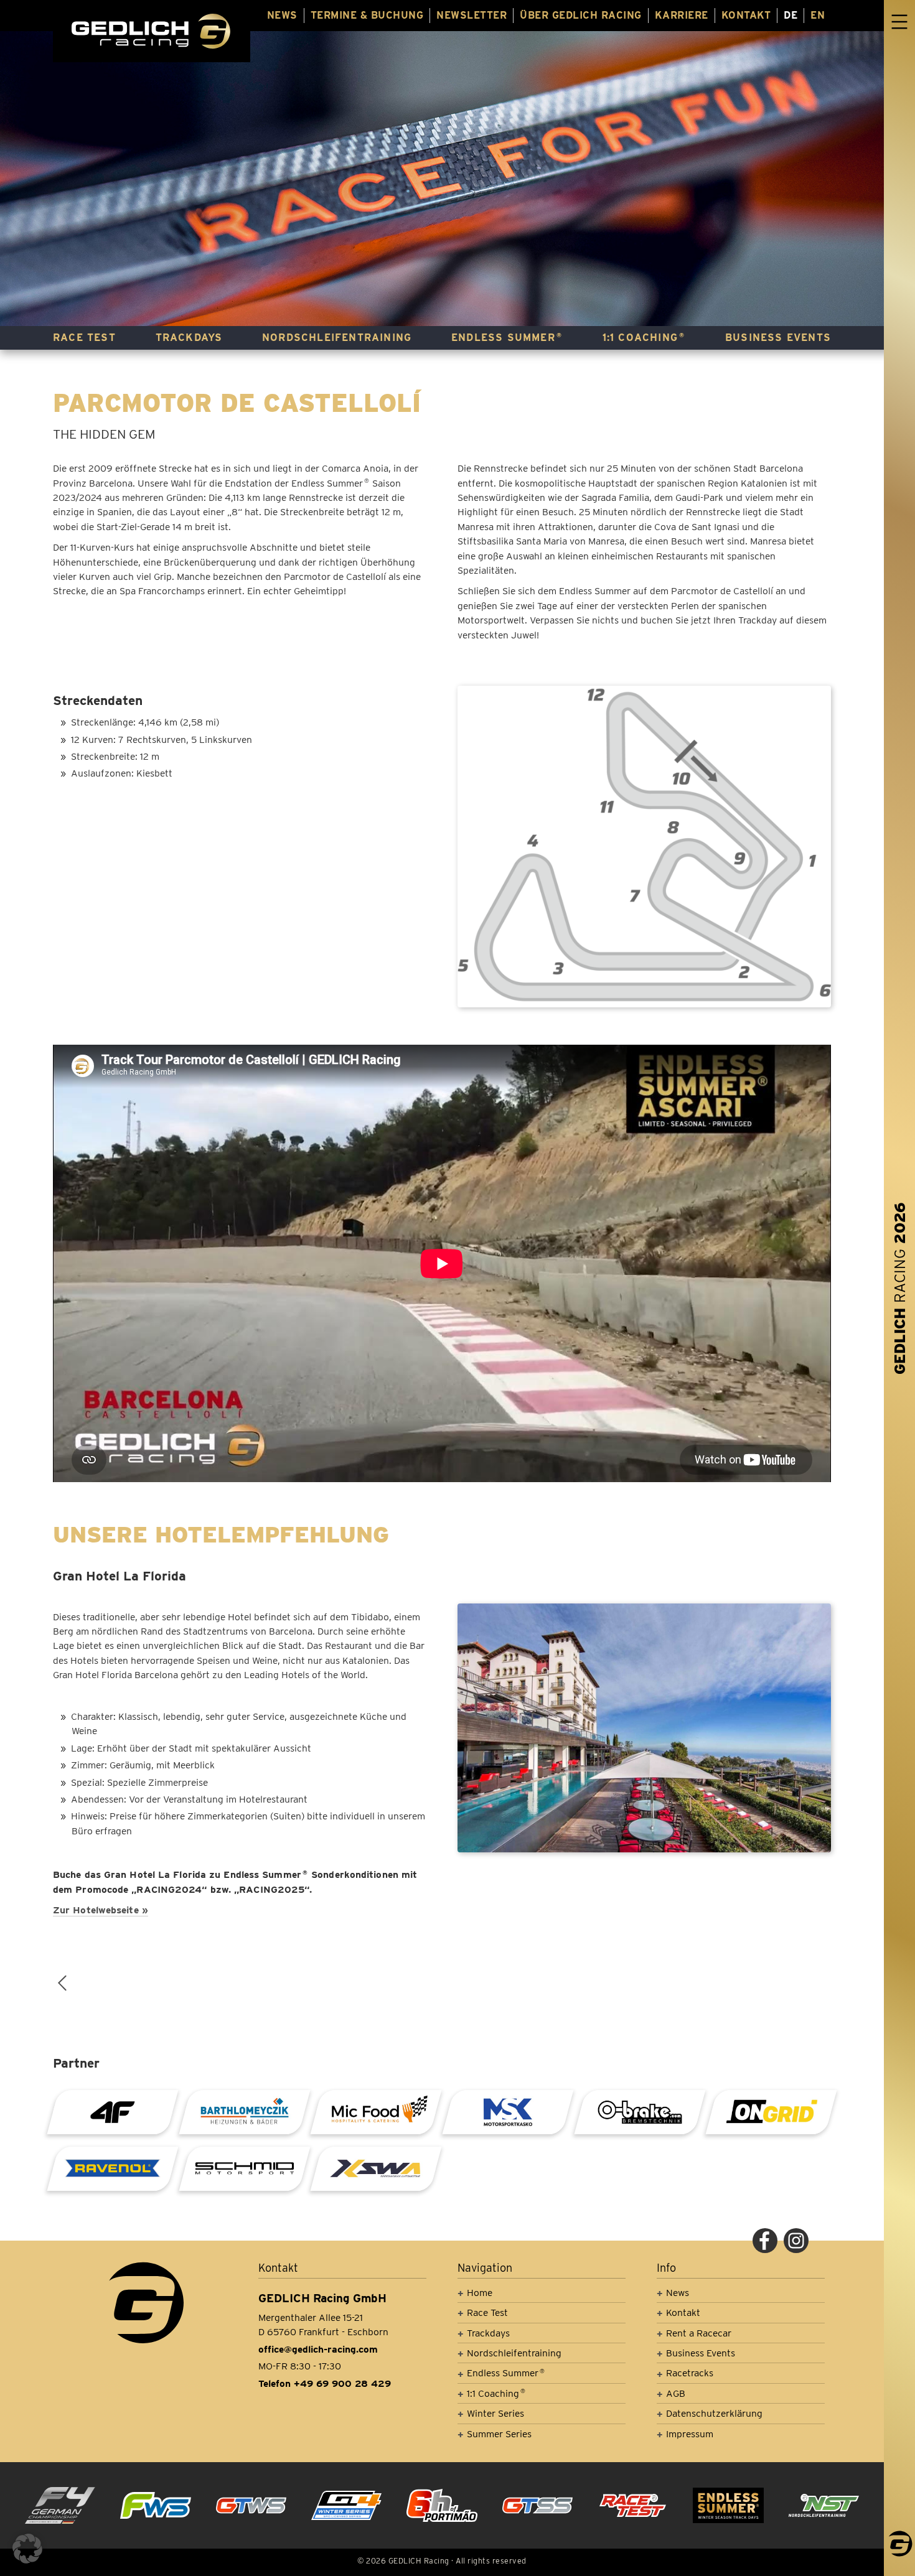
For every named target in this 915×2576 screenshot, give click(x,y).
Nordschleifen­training (337, 338)
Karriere (682, 15)
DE (791, 15)
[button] (27, 2549)
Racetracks (690, 2373)
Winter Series (495, 2413)
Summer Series (499, 2434)
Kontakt (746, 15)
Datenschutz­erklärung (714, 2413)
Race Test (84, 338)
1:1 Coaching (644, 338)
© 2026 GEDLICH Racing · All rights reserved (442, 2561)
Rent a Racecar (699, 2333)
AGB (676, 2393)
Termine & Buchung (367, 15)
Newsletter (472, 15)
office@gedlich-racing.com (318, 2349)
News (282, 15)
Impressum (690, 2434)
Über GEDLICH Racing (581, 15)
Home (480, 2293)
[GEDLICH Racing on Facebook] (765, 2241)
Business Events (778, 338)
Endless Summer (507, 338)
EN (818, 15)
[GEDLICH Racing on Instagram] (796, 2241)
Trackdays (189, 338)
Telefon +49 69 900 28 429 (325, 2383)
